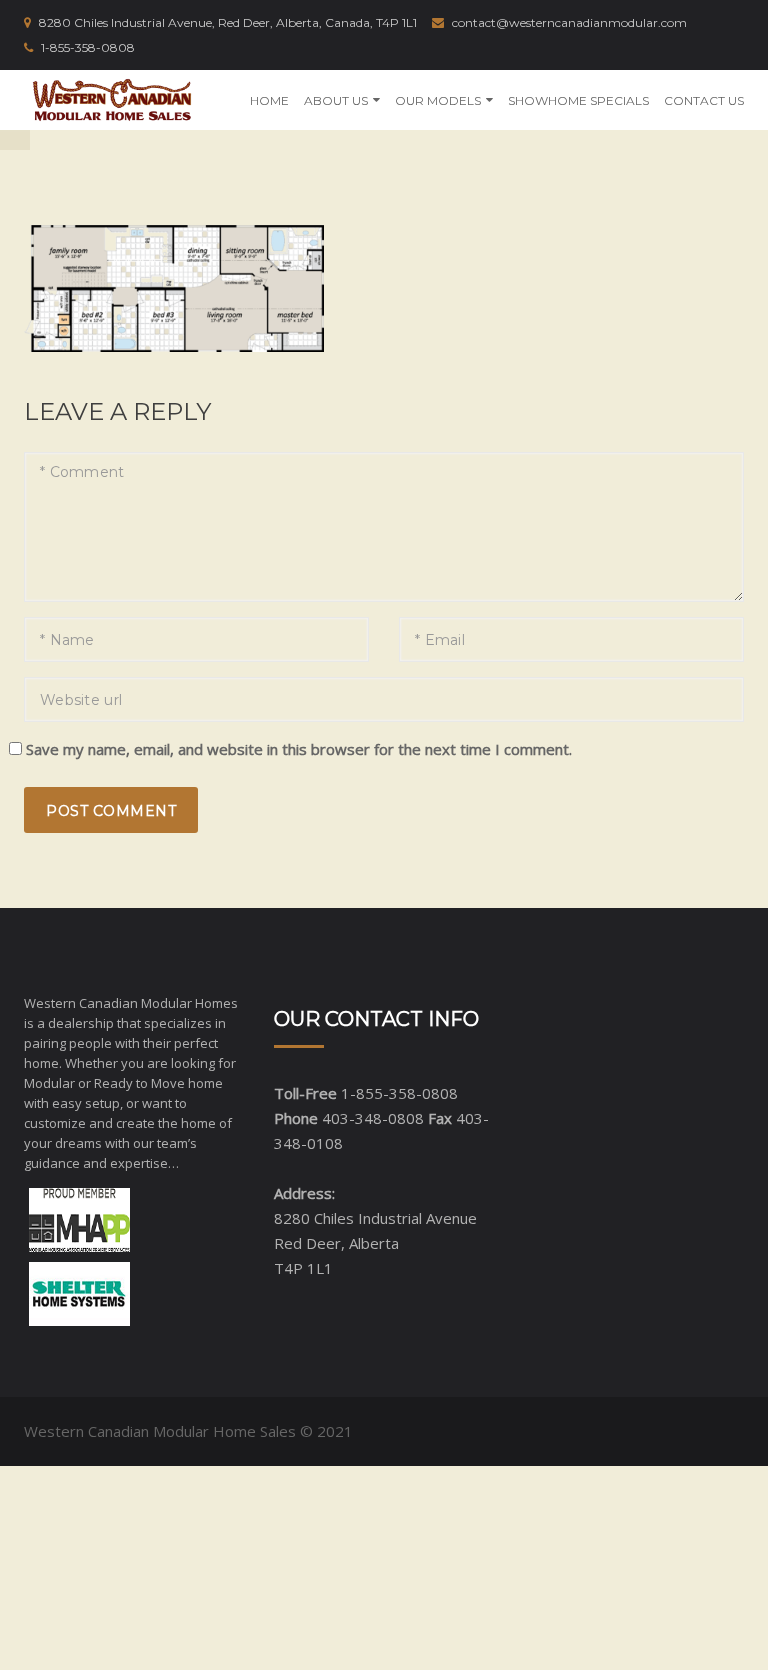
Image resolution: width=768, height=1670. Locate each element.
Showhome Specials (578, 100)
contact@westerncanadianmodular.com (569, 22)
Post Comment (111, 811)
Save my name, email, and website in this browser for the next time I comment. (299, 749)
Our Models (438, 100)
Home (269, 100)
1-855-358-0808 (88, 47)
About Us (336, 100)
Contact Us (704, 100)
